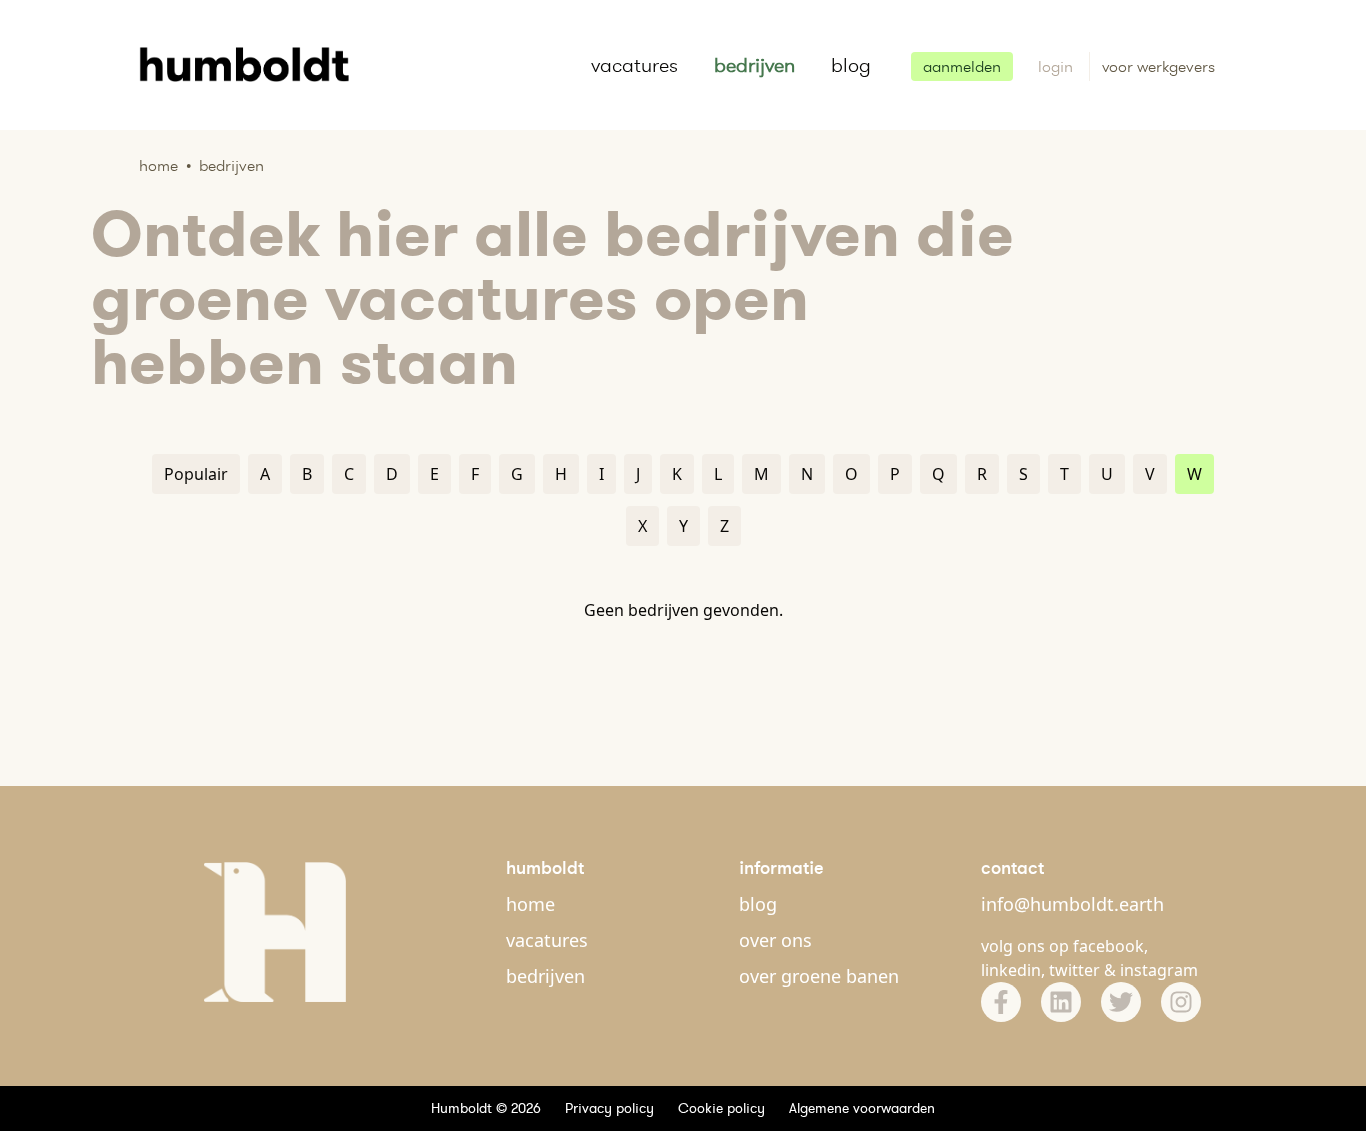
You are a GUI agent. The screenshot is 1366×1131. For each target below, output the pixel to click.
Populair (196, 474)
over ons (775, 940)
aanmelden (962, 66)
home (530, 904)
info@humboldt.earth (1072, 904)
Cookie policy (721, 1108)
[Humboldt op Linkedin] (1061, 1002)
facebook (1108, 946)
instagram (1159, 970)
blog (851, 65)
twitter (1074, 970)
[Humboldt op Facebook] (1001, 1002)
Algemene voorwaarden (862, 1108)
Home (158, 165)
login (1057, 66)
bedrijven (754, 65)
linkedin (1011, 970)
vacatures (634, 65)
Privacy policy (609, 1108)
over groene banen (819, 976)
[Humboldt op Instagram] (1181, 1002)
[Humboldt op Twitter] (1121, 1002)
